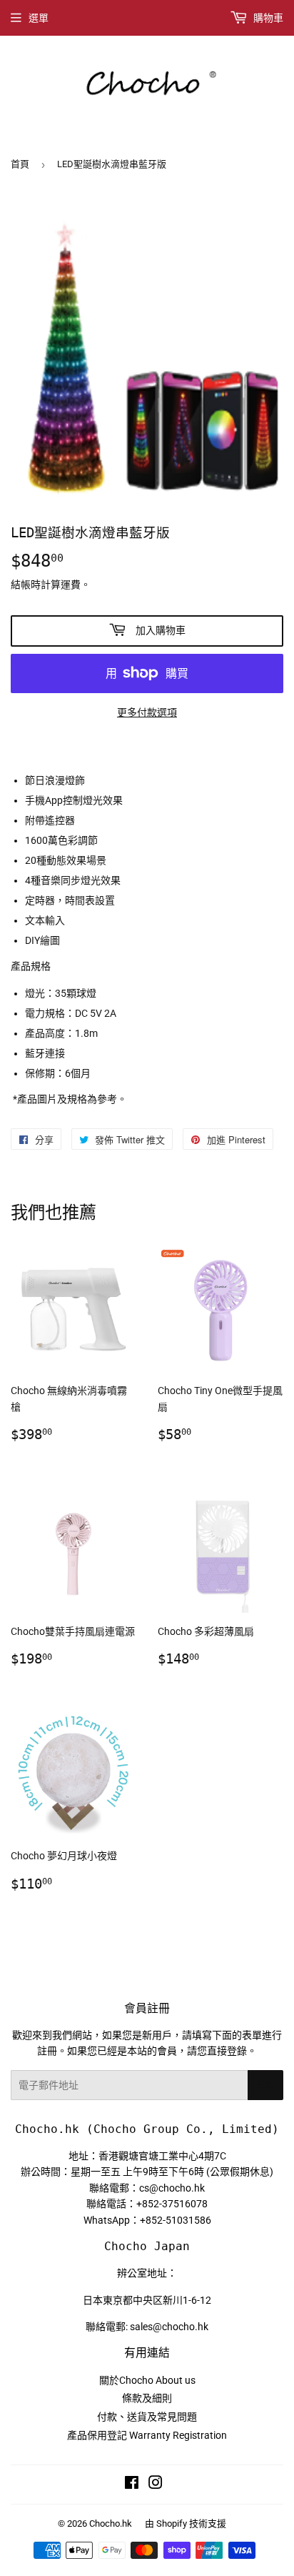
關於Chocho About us (147, 2380)
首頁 (20, 164)
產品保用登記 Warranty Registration (147, 2435)
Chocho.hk (111, 2523)
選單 (39, 18)
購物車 (267, 18)
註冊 (265, 2085)
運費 (71, 585)
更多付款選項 (147, 712)
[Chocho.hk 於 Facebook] (132, 2485)
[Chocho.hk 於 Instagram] (156, 2485)
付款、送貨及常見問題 (147, 2417)
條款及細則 (147, 2398)
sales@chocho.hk (169, 2327)
